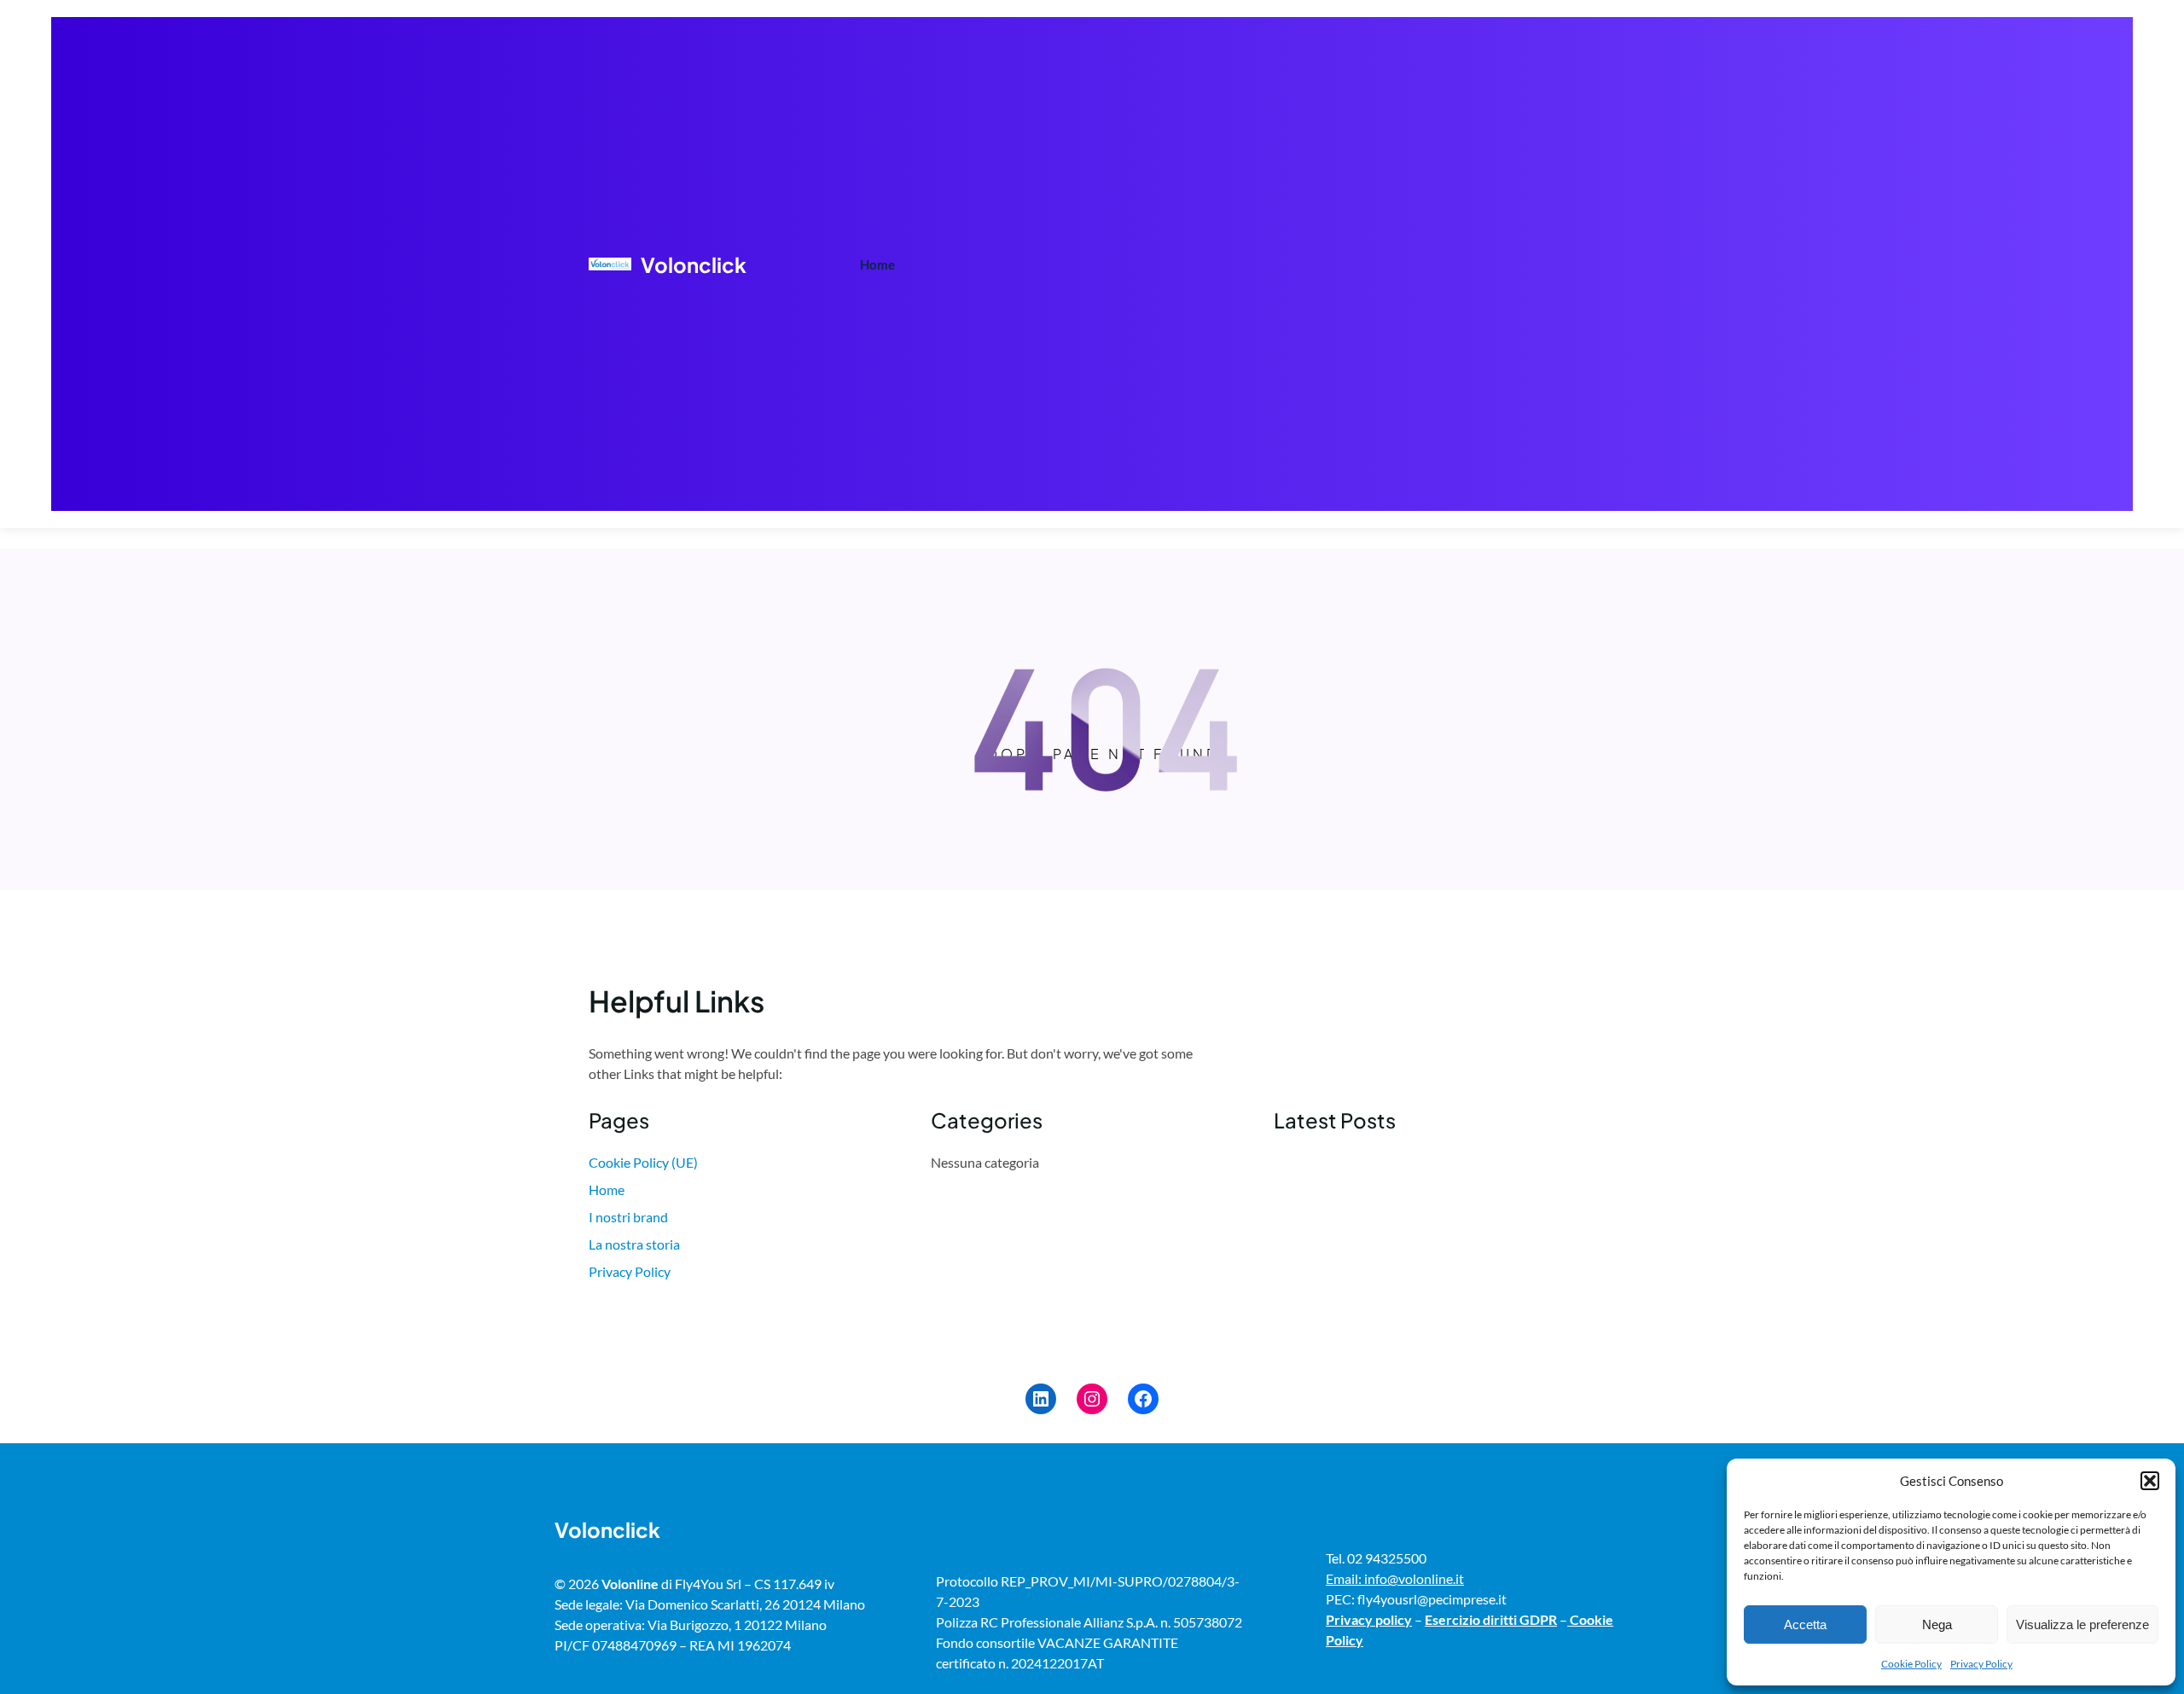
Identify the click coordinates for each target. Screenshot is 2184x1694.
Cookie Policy (1911, 1664)
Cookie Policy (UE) (643, 1162)
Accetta (1805, 1624)
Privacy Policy (1981, 1664)
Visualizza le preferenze (2082, 1624)
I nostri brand (628, 1217)
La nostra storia (634, 1244)
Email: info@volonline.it (1395, 1578)
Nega (1937, 1624)
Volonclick (694, 264)
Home (877, 264)
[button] (2150, 1481)
